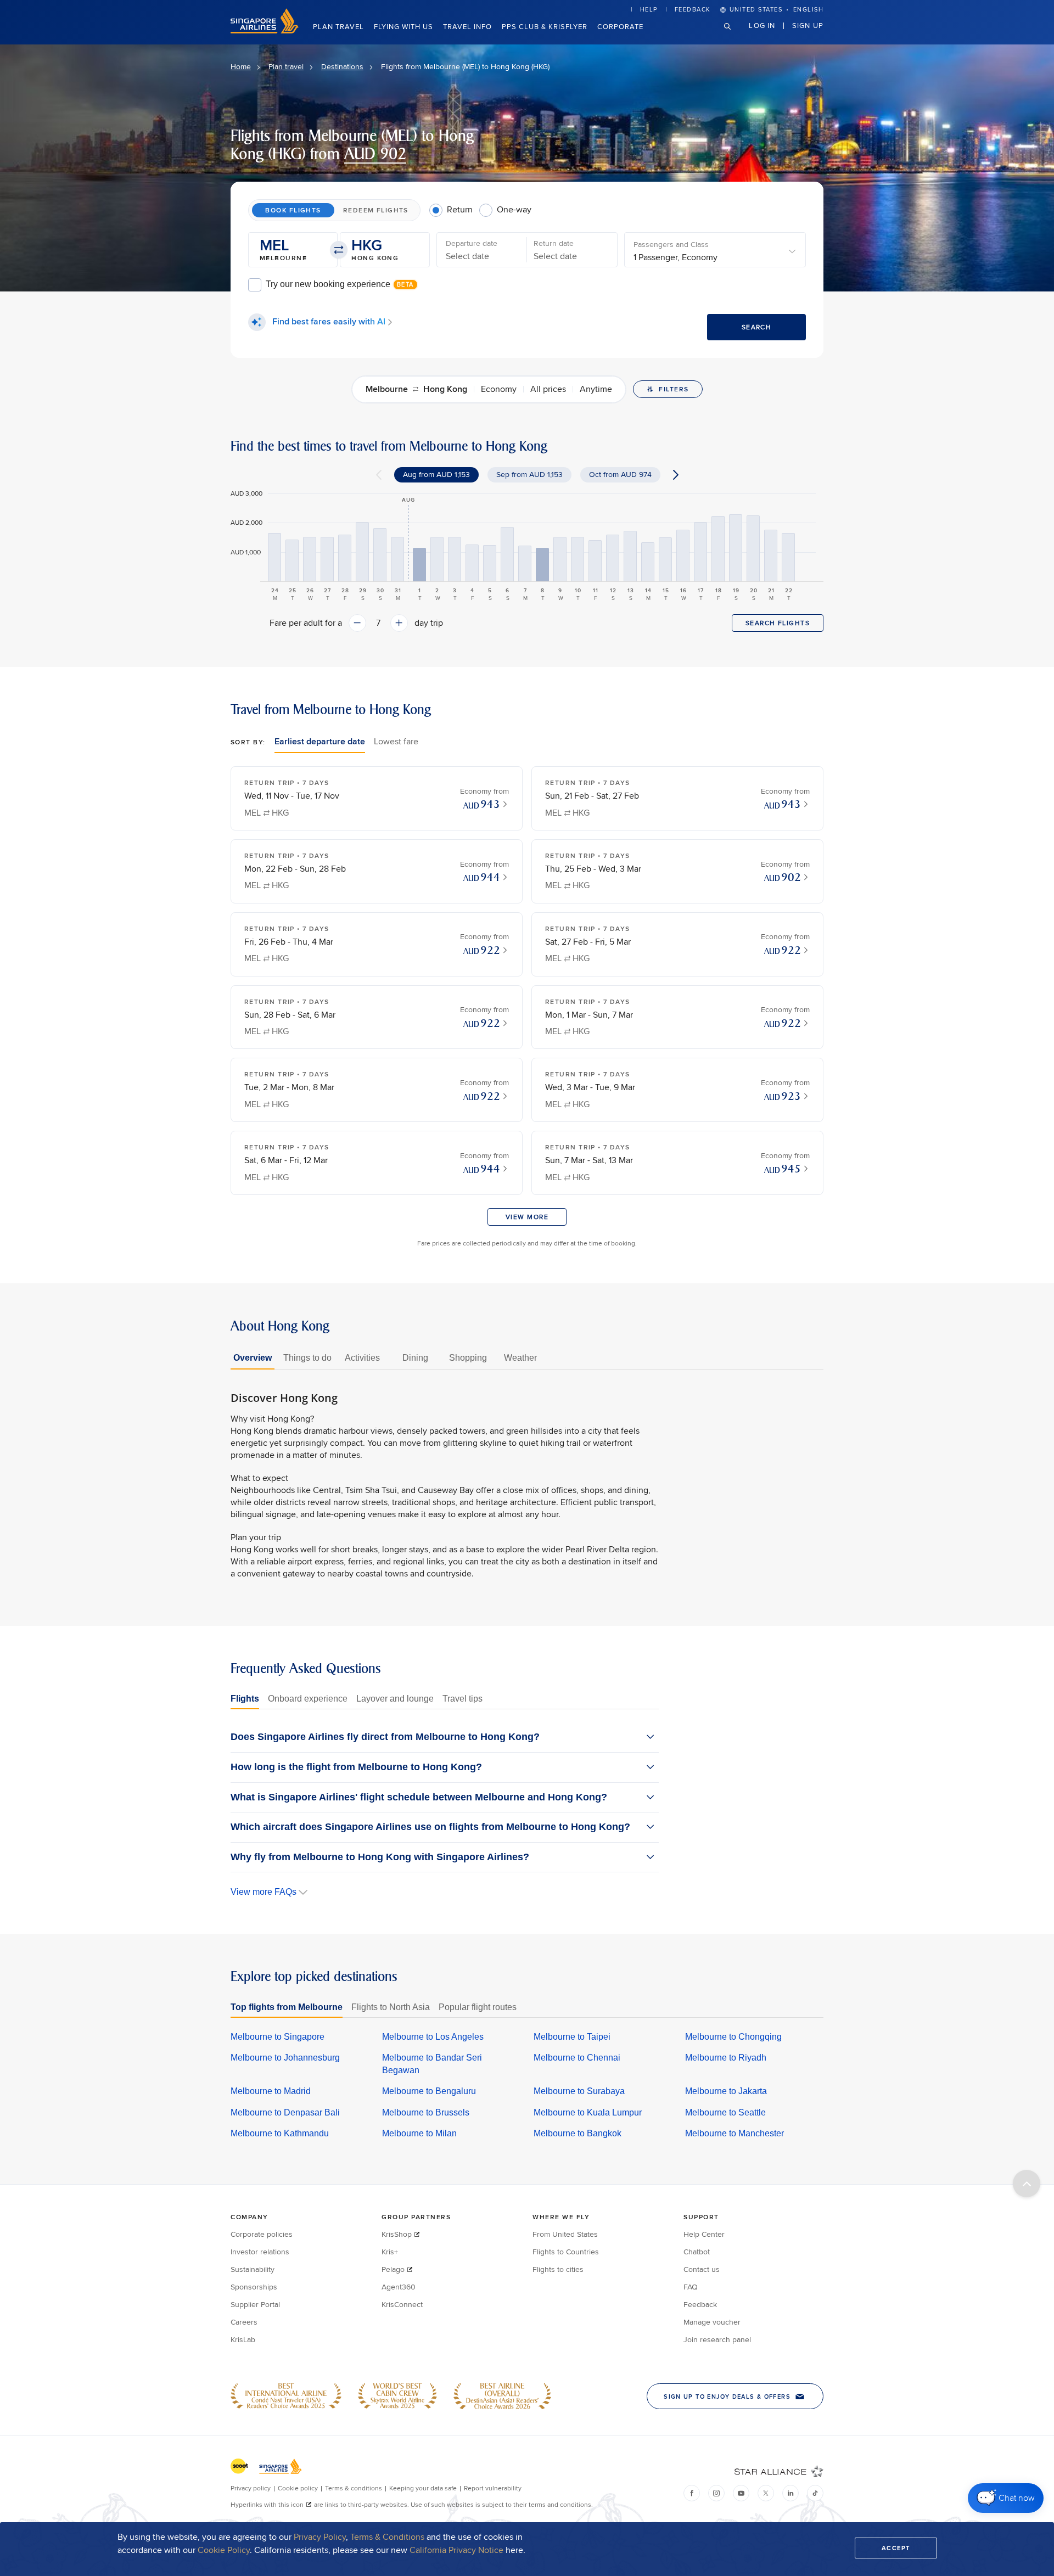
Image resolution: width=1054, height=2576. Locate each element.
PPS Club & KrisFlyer (545, 26)
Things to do (307, 1358)
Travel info (467, 26)
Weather (520, 1358)
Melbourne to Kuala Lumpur (588, 2112)
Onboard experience (308, 1699)
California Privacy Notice (456, 2550)
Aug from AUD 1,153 (436, 474)
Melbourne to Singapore (277, 2037)
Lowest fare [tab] (396, 741)
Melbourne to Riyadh (726, 2058)
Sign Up (808, 25)
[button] (293, 250)
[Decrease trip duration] (357, 623)
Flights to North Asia (391, 2007)
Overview (253, 1358)
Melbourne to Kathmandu (280, 2133)
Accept (896, 2548)
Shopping (468, 1358)
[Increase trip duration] (399, 623)
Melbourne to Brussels (426, 2112)
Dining (415, 1358)
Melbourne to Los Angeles (433, 2037)
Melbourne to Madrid (271, 2091)
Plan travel (338, 26)
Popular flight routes (478, 2007)
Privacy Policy (320, 2537)
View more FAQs (263, 1892)
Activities (362, 1358)
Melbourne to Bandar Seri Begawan (432, 2064)
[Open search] (734, 35)
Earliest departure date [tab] (320, 741)
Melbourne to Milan (419, 2133)
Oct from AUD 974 (620, 474)
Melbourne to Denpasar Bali (285, 2112)
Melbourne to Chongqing (733, 2037)
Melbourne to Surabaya (579, 2091)
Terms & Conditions (387, 2537)
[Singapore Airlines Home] (265, 31)
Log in (762, 25)
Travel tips (462, 1699)
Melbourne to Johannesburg (285, 2058)
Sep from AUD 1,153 (529, 474)
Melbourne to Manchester (735, 2133)
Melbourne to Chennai (577, 2058)
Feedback (693, 9)
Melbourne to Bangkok (578, 2133)
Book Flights (293, 210)
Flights (245, 1699)
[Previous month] (379, 475)
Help (649, 9)
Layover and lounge (395, 1699)
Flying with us (403, 26)
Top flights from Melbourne (287, 2007)
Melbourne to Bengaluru (429, 2091)
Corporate (620, 26)
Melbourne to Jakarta (726, 2091)
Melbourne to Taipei (572, 2037)
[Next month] (676, 475)
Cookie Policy (224, 2550)
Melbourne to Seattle (725, 2112)
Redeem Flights (376, 210)
